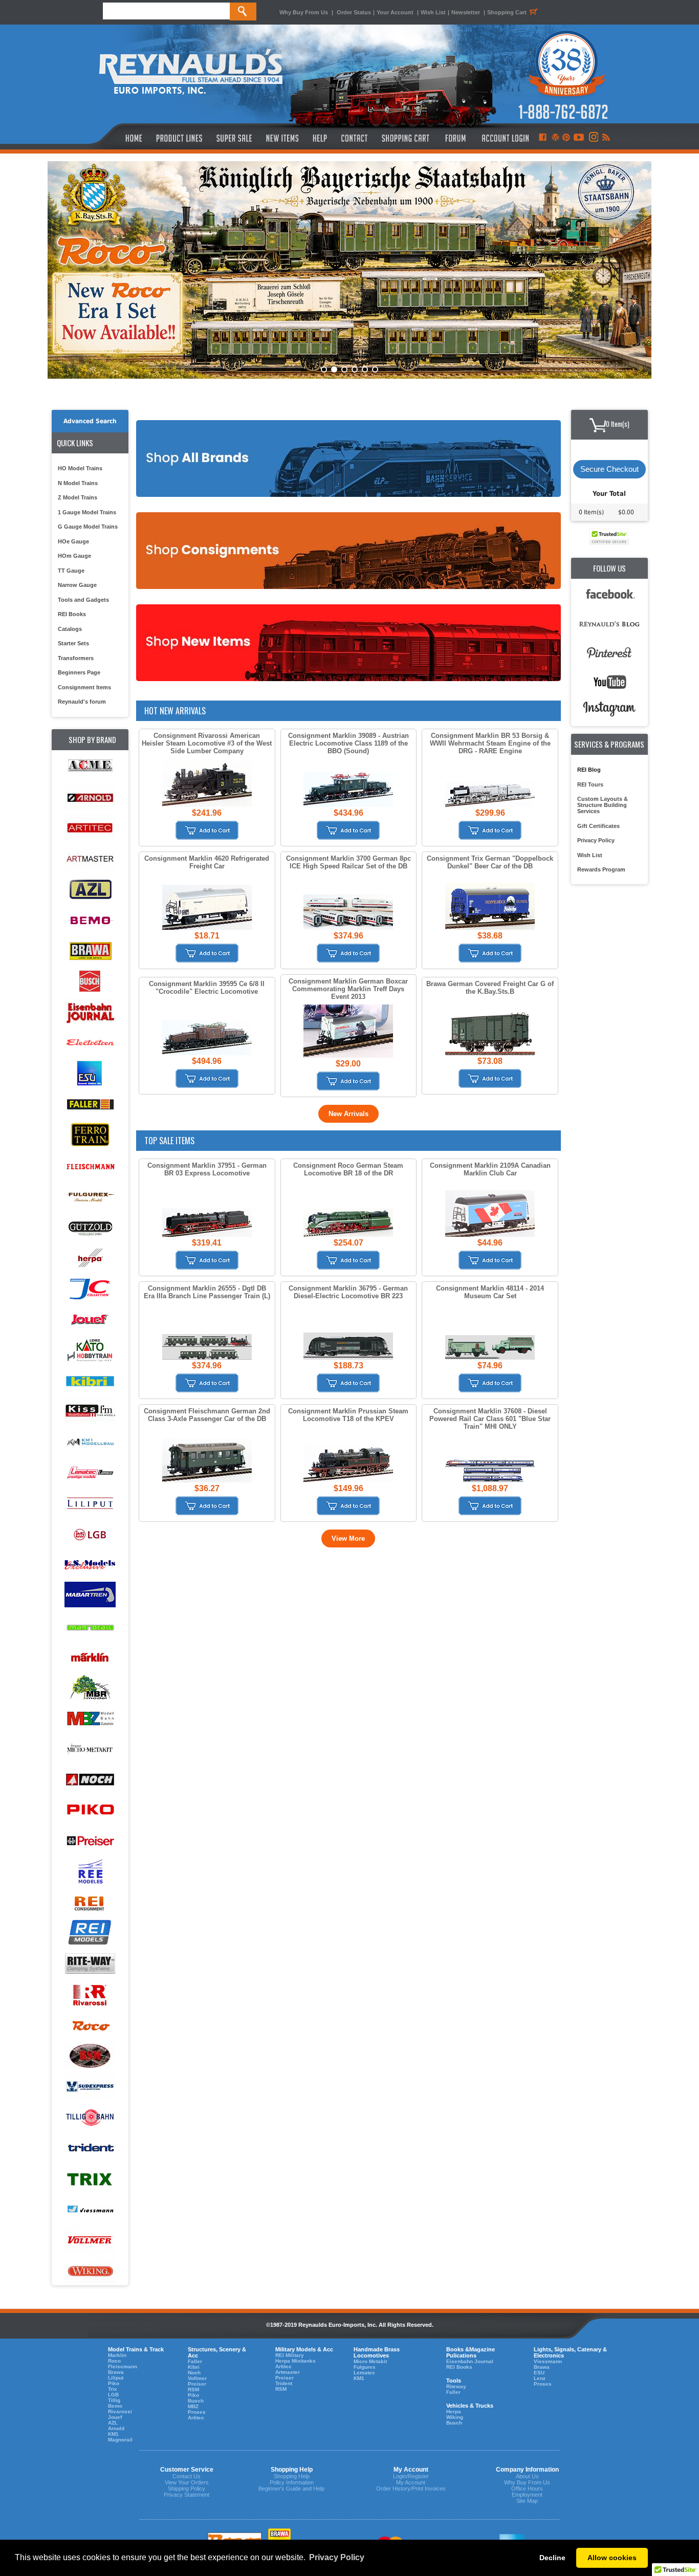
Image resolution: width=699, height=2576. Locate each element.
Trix (113, 2389)
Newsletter (466, 12)
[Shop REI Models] (90, 1934)
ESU (539, 2373)
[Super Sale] (234, 138)
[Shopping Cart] (406, 138)
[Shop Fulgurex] (90, 1197)
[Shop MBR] (90, 1688)
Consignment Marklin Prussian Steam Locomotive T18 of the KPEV (348, 1415)
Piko (114, 2383)
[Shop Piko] (90, 1811)
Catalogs (70, 629)
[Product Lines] (180, 138)
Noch (194, 2373)
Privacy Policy (596, 840)
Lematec (364, 2373)
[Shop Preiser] (90, 1841)
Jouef (115, 2417)
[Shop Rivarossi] (90, 1995)
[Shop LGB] (90, 1534)
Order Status (354, 12)
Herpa (454, 2411)
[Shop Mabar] (90, 1596)
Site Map (527, 2501)
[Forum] (455, 138)
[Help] (321, 138)
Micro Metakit (370, 2361)
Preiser (197, 2384)
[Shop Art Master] (90, 859)
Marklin (117, 2355)
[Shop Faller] (90, 1105)
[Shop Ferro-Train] (90, 1135)
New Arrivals (348, 1114)
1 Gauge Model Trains (87, 512)
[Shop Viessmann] (90, 2210)
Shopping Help (292, 2476)
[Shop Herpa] (90, 1258)
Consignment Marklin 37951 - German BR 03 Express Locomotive (207, 1169)
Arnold (116, 2428)
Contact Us (187, 2476)
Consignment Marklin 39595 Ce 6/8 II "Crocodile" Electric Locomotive (207, 988)
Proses (197, 2412)
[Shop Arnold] (90, 798)
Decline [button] (552, 2558)
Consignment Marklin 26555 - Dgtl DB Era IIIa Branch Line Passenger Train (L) (207, 1292)
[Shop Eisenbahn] (90, 1012)
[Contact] (355, 138)
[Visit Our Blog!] (555, 138)
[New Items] (282, 138)
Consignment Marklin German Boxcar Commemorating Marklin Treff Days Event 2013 (348, 989)
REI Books (72, 614)
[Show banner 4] (355, 369)
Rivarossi (120, 2411)
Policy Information (292, 2482)
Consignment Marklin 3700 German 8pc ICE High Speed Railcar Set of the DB (348, 862)
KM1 (113, 2434)
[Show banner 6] (375, 369)
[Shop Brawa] (90, 951)
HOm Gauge (74, 556)
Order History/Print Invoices (411, 2488)
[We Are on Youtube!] (579, 138)
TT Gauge (71, 571)
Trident (284, 2383)
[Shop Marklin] (90, 1657)
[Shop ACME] (90, 767)
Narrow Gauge (77, 585)
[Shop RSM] (90, 2056)
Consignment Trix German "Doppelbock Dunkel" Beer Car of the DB (490, 862)
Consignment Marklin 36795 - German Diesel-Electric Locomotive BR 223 (348, 1292)
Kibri (194, 2367)
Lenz (540, 2378)
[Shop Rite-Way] (90, 1964)
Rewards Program (601, 869)
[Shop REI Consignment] (90, 1903)
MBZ (193, 2406)
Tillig (114, 2400)
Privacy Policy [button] (337, 2557)
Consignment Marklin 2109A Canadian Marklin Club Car (490, 1169)
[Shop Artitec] (90, 828)
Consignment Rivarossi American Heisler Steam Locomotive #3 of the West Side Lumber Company (207, 743)
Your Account (396, 12)
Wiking (455, 2417)
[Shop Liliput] (90, 1504)
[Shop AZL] (90, 890)
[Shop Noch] (90, 1780)
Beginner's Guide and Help (291, 2488)
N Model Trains (78, 483)
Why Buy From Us (304, 12)
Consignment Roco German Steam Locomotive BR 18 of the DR (348, 1169)
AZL (113, 2423)
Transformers (76, 658)
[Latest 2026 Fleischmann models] (349, 270)
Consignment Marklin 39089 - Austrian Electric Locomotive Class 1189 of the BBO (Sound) (348, 743)
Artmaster (288, 2372)
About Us (527, 2476)
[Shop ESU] (90, 1074)
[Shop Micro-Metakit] (90, 1749)
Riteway (456, 2386)
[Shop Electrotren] (90, 1043)
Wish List (433, 12)
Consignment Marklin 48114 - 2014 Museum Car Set (490, 1292)
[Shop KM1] (90, 1442)
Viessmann (548, 2361)
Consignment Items (84, 687)
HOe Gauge (73, 541)
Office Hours (527, 2488)
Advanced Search (90, 421)
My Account (411, 2482)
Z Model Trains (78, 497)
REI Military (290, 2355)
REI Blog (589, 770)
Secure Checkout (609, 469)
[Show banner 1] (324, 369)
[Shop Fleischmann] (90, 1166)
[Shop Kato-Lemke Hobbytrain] (90, 1350)
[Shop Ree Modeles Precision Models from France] (90, 1872)
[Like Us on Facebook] (542, 138)
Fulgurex (365, 2367)
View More (348, 1538)
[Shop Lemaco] (90, 1473)
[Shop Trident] (90, 2148)
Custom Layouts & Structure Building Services (603, 805)
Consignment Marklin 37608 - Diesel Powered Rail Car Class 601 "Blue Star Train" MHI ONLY (490, 1419)
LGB (113, 2395)
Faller (195, 2361)
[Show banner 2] (334, 369)
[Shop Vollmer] (90, 2241)
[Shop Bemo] (90, 920)
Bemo (115, 2406)
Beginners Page (79, 672)
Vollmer (197, 2378)
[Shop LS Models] (90, 1565)
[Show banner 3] (344, 369)
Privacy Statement (187, 2495)
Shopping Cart (507, 12)
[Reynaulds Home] (118, 138)
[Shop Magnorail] (90, 1627)
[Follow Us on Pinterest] (566, 138)
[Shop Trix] (90, 2179)
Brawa (116, 2372)
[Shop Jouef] (90, 1319)
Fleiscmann (123, 2366)
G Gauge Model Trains (88, 527)
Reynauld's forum (82, 702)
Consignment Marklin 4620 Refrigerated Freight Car (207, 862)
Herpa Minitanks (296, 2361)
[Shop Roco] (90, 2026)
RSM (193, 2389)
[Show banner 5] (365, 369)
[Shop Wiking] (90, 2271)
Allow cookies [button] (612, 2558)
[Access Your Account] (504, 138)
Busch (196, 2401)
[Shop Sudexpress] (90, 2087)
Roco (114, 2361)
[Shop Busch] (90, 982)
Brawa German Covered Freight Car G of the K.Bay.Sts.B (490, 988)
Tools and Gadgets (83, 600)
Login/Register (411, 2476)
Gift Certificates (598, 826)
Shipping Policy (187, 2488)
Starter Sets (73, 643)
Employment (527, 2495)
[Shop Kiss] (90, 1411)
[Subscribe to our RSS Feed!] (606, 138)
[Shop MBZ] (90, 1719)
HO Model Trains (80, 468)
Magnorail (120, 2440)
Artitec (196, 2418)
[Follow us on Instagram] (593, 138)
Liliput (116, 2378)
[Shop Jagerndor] (90, 1289)
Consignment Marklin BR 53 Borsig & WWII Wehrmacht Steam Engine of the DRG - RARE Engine (490, 743)
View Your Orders (187, 2482)
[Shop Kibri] (90, 1381)
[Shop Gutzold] (90, 1227)
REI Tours (590, 784)
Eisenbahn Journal (470, 2361)
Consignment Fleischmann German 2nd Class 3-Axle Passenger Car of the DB (207, 1415)
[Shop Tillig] (90, 2118)
